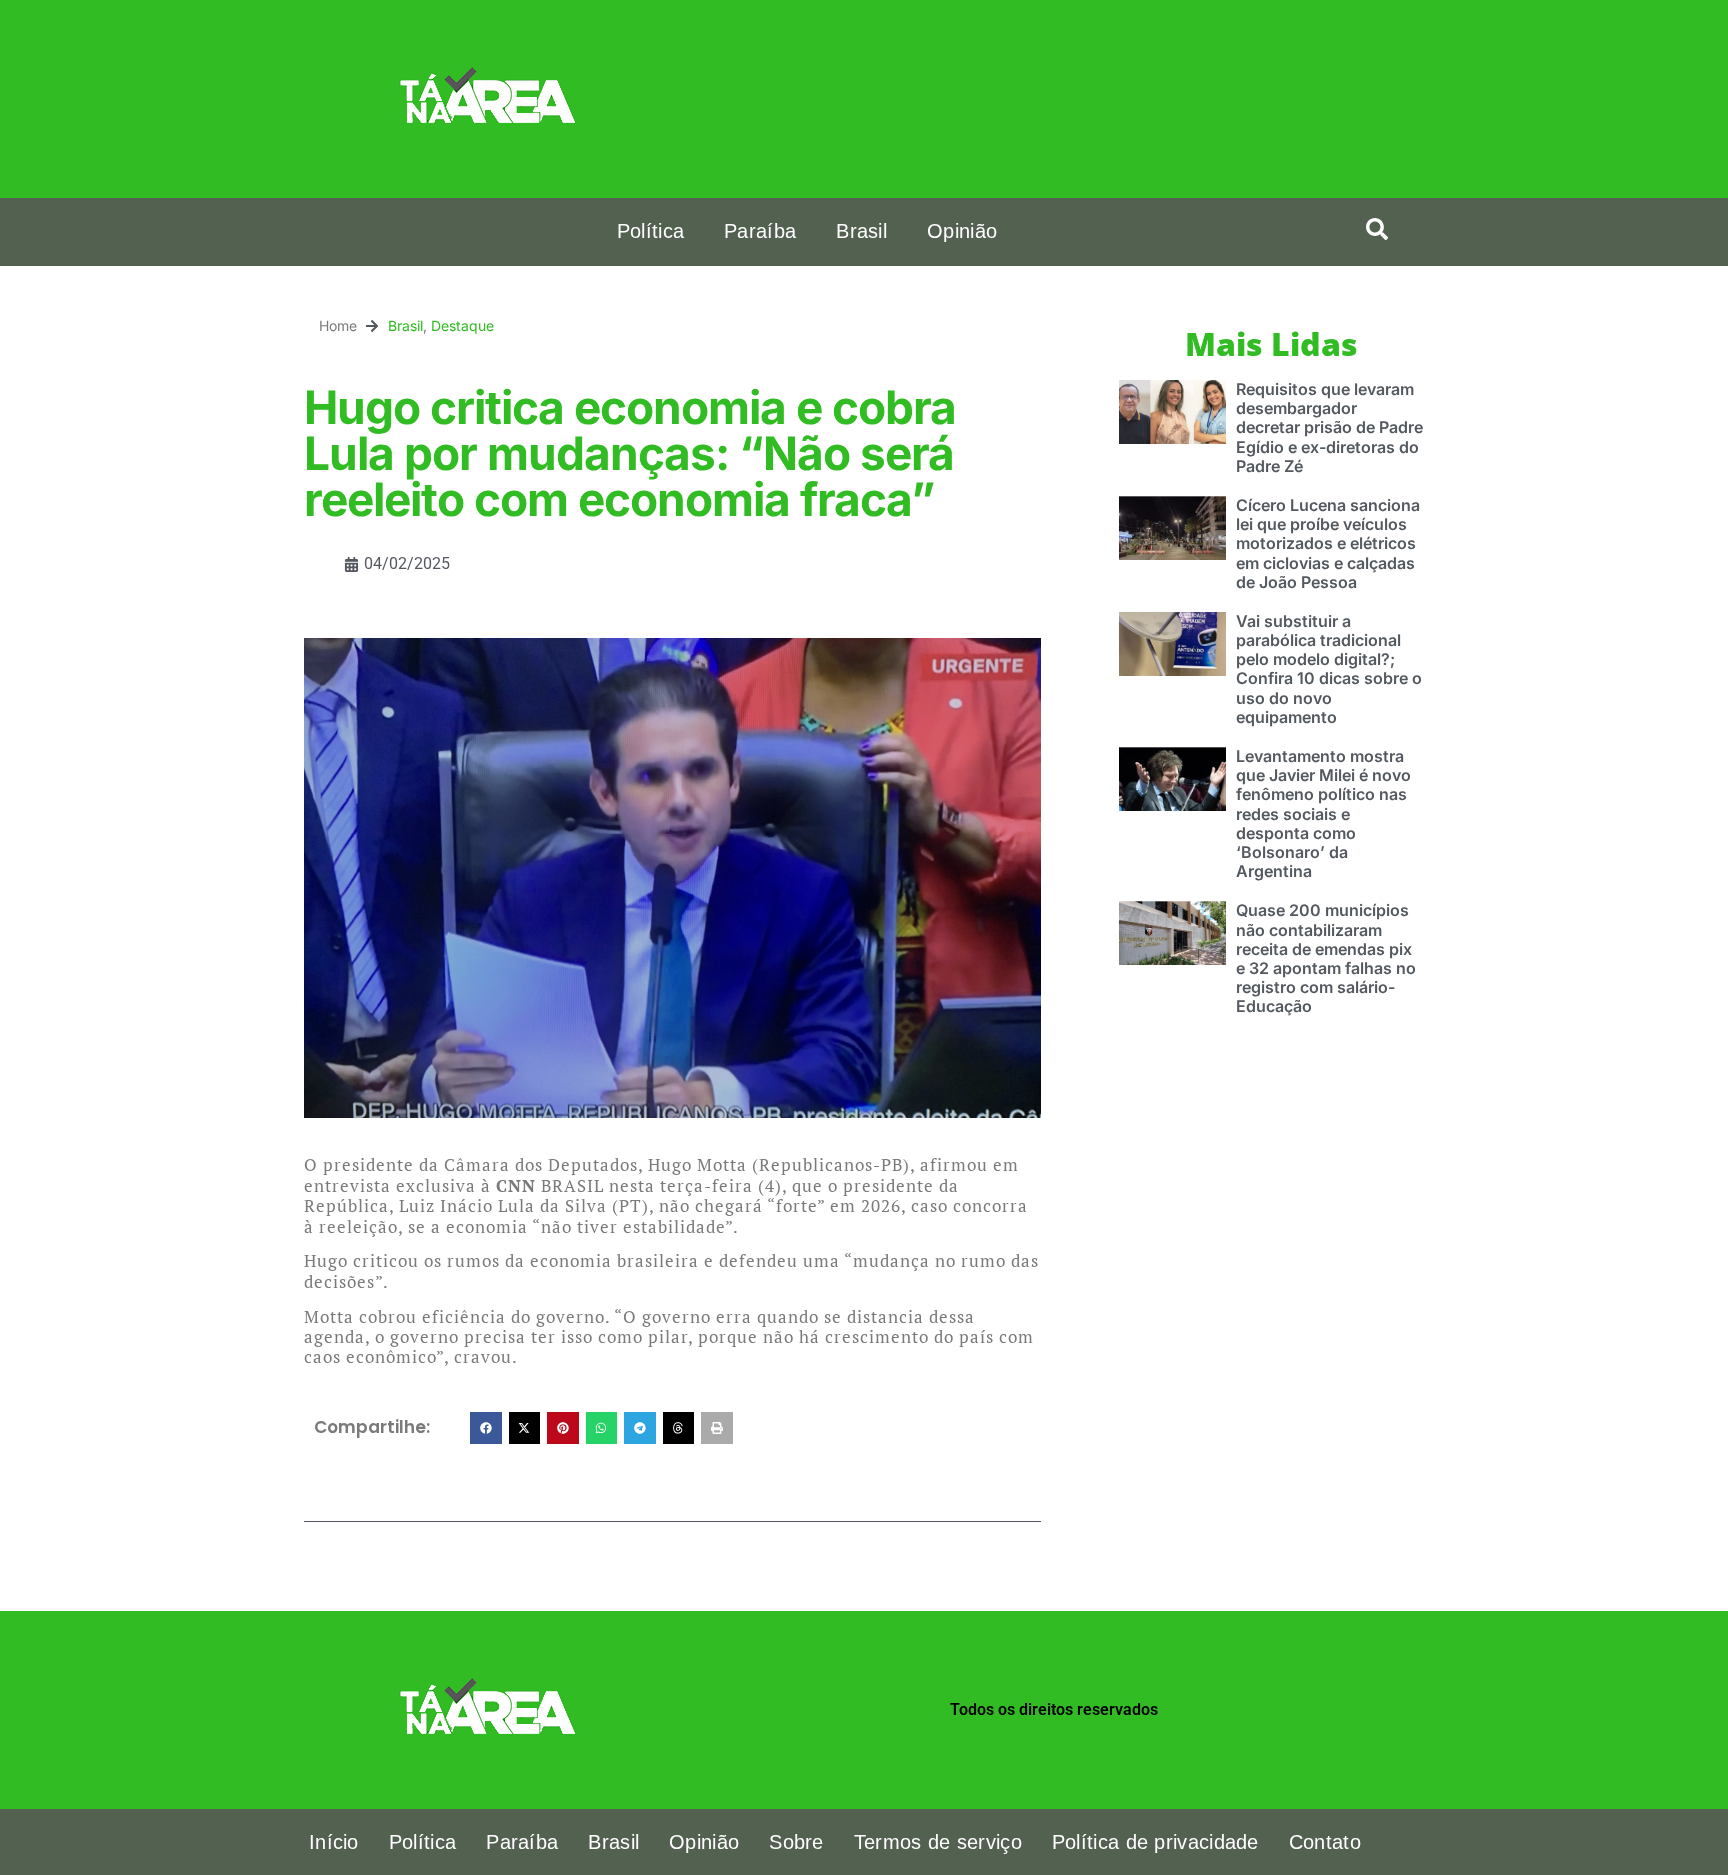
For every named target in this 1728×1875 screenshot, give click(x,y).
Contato (1325, 1842)
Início (334, 1842)
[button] (1377, 229)
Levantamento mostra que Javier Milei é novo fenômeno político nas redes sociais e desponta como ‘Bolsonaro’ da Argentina (1323, 813)
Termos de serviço (938, 1842)
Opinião (962, 231)
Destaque (462, 325)
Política (650, 231)
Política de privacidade (1155, 1842)
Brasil (861, 231)
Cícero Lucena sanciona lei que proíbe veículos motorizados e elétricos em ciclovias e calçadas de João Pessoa (1328, 543)
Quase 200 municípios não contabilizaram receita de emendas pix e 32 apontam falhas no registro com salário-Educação (1326, 958)
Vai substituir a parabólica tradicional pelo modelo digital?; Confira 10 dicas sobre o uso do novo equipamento (1329, 669)
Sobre (796, 1842)
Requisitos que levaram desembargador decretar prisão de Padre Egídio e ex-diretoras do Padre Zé (1329, 427)
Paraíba (760, 231)
